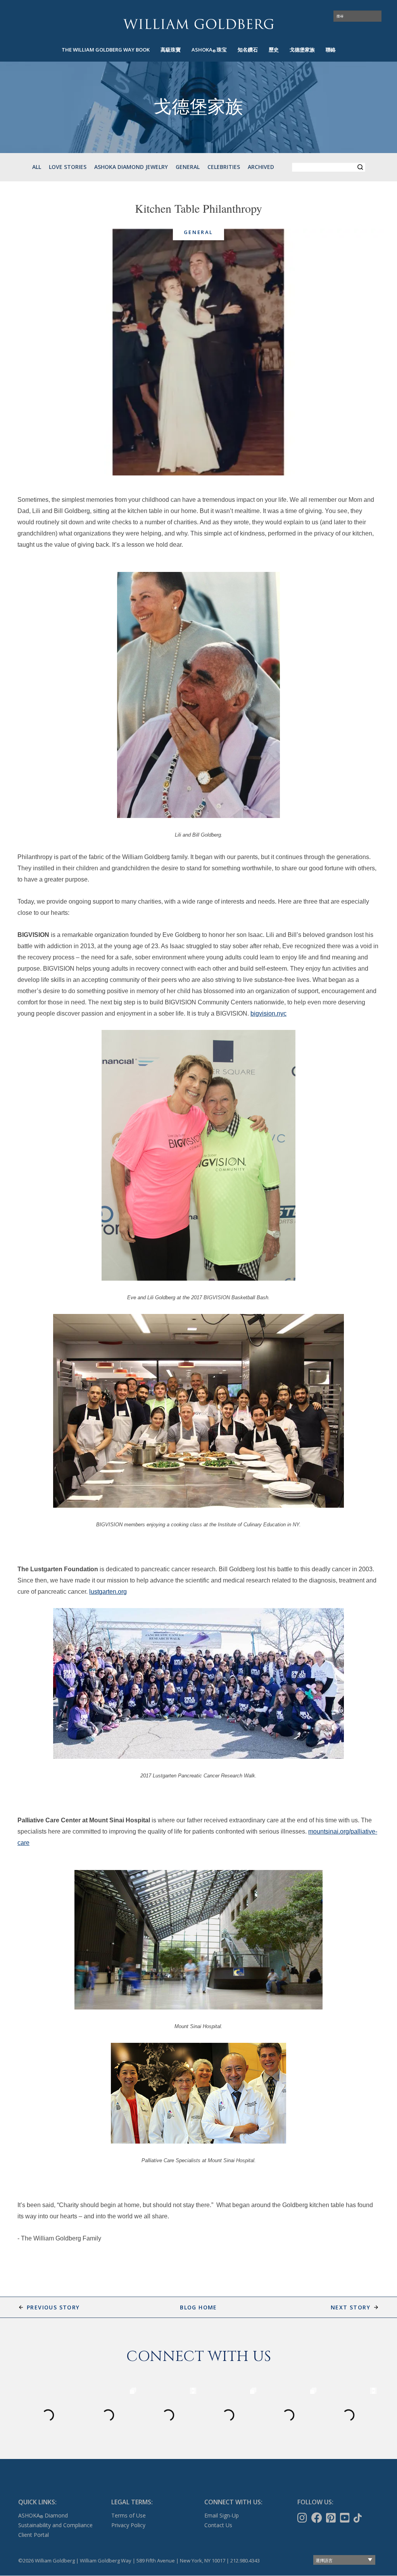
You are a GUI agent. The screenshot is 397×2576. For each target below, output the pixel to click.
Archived (261, 167)
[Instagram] (303, 2518)
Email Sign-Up (222, 2515)
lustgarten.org (108, 1592)
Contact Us (218, 2525)
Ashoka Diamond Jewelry (131, 167)
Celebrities (224, 167)
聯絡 (331, 50)
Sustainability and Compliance (55, 2525)
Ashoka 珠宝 (209, 50)
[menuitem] (106, 50)
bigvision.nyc (268, 1013)
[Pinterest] (332, 2518)
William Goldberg (198, 24)
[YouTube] (346, 2518)
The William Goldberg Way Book (106, 50)
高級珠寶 (171, 50)
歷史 (274, 50)
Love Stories (68, 167)
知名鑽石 (248, 50)
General (188, 167)
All (37, 167)
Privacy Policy (128, 2525)
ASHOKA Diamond (43, 2515)
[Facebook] (318, 2518)
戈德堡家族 (302, 50)
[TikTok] (358, 2518)
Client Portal (34, 2535)
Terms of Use (129, 2515)
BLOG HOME (198, 2307)
